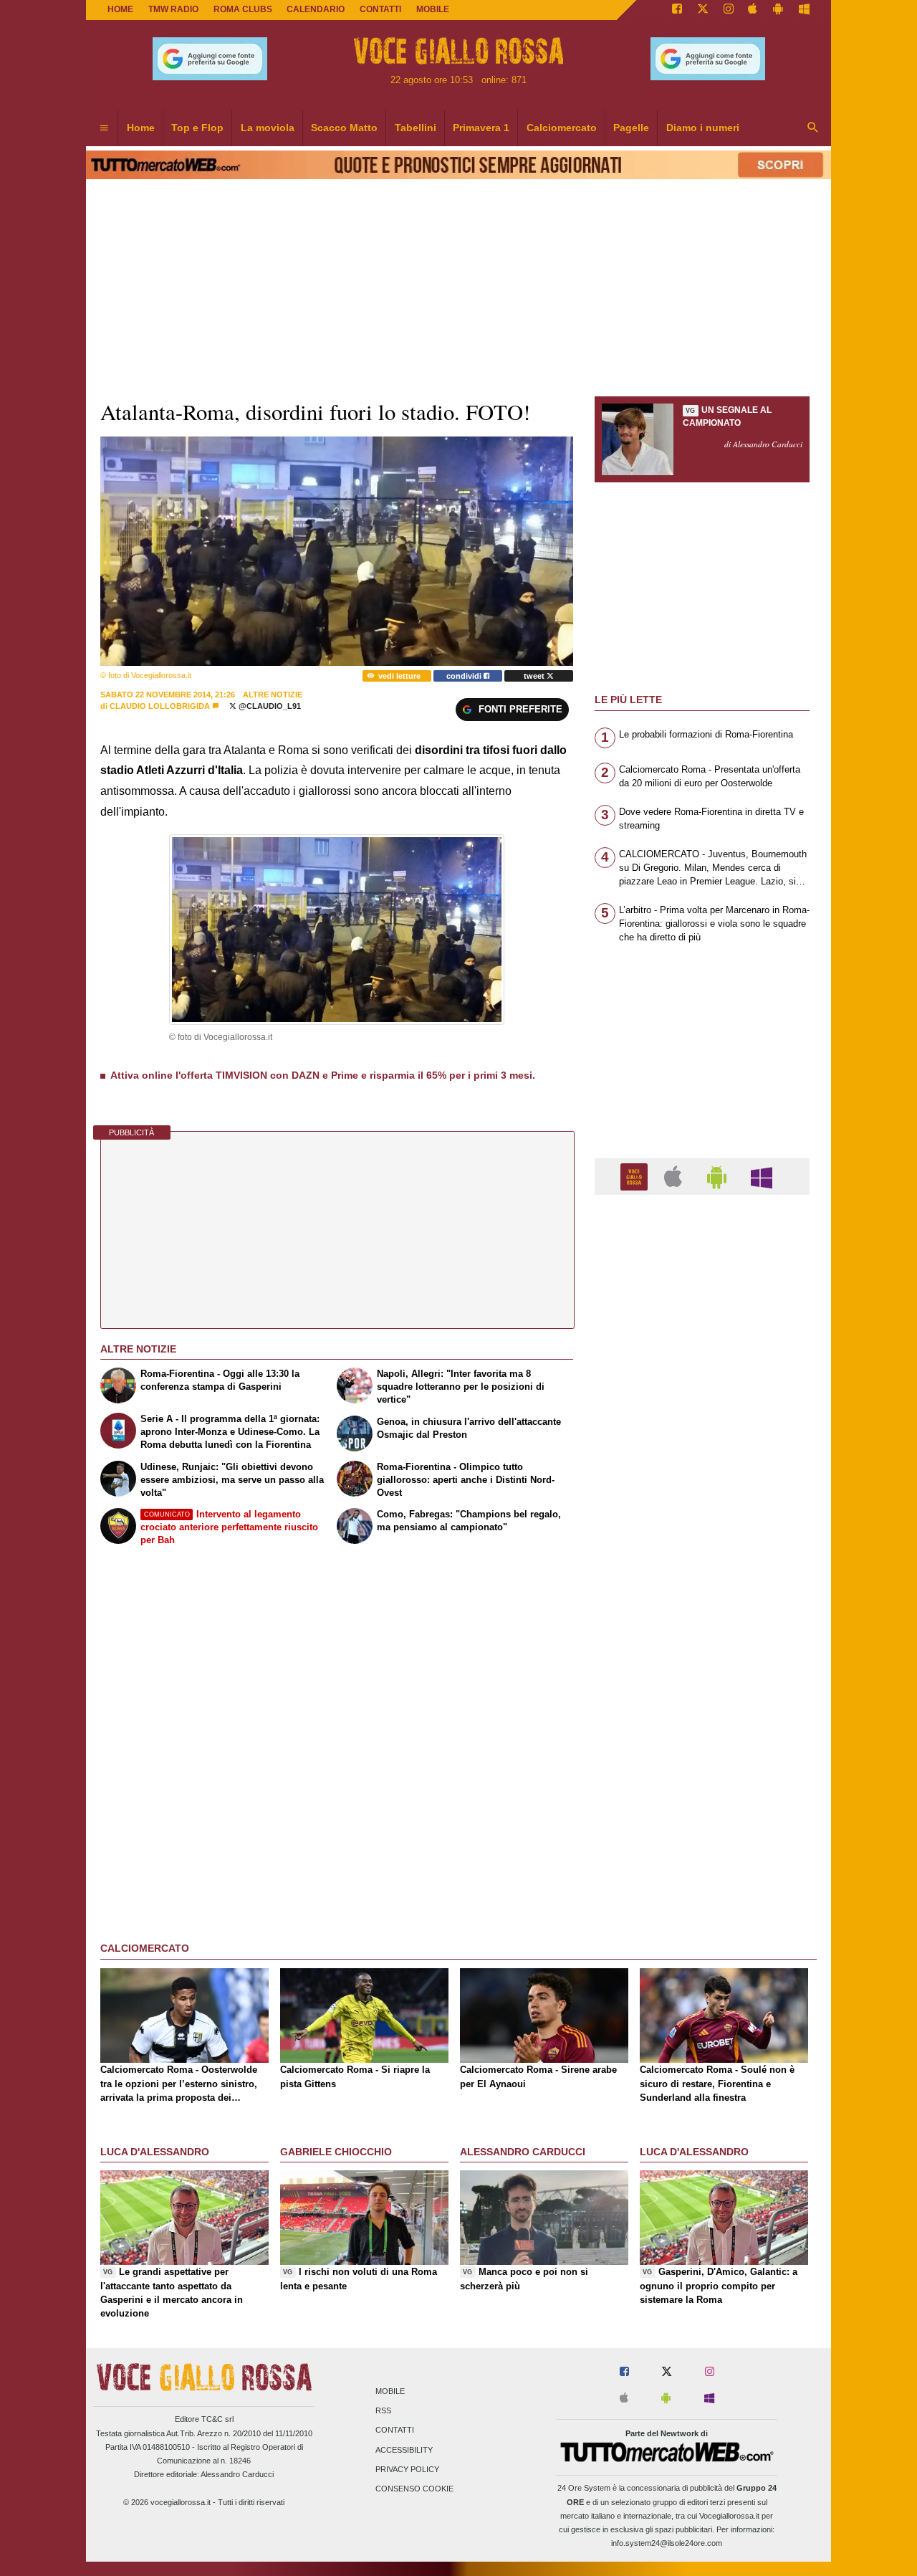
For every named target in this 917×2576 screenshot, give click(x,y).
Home (120, 9)
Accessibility (404, 2450)
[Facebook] (677, 10)
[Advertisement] (702, 1762)
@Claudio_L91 (269, 706)
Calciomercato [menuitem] (562, 128)
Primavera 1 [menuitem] (481, 128)
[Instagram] (729, 10)
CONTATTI (380, 9)
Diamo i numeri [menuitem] (703, 128)
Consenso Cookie (414, 2489)
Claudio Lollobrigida (160, 706)
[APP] (636, 1176)
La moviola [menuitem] (268, 128)
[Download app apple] (753, 10)
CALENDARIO (316, 9)
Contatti (395, 2430)
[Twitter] (703, 10)
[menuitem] (104, 128)
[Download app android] (778, 10)
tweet (535, 676)
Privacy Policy (407, 2469)
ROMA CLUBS (243, 9)
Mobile (390, 2391)
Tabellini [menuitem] (416, 128)
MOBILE (433, 9)
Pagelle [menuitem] (631, 128)
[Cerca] (813, 128)
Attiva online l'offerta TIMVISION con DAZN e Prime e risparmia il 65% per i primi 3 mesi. (323, 1075)
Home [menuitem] (141, 128)
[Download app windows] (804, 10)
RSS (383, 2411)
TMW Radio (173, 9)
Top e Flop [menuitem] (197, 128)
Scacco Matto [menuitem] (344, 128)
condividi (465, 676)
